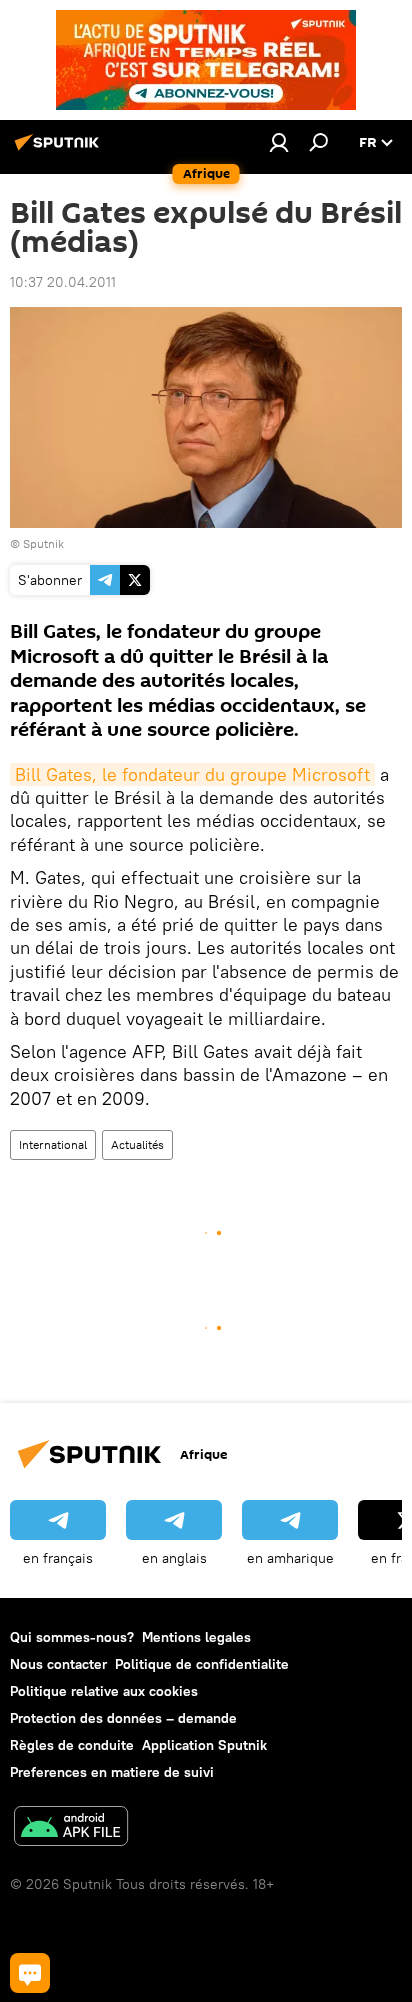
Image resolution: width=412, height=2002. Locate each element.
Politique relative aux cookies (104, 1691)
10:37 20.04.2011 (63, 282)
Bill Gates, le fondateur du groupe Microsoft (192, 774)
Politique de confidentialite (202, 1664)
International (53, 1144)
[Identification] (279, 142)
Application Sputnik (204, 1745)
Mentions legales (196, 1637)
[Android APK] (71, 1828)
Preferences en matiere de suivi (112, 1772)
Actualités (137, 1144)
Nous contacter (58, 1664)
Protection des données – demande (123, 1718)
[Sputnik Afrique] (60, 150)
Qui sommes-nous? (72, 1637)
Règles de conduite (72, 1745)
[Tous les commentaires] (30, 1973)
